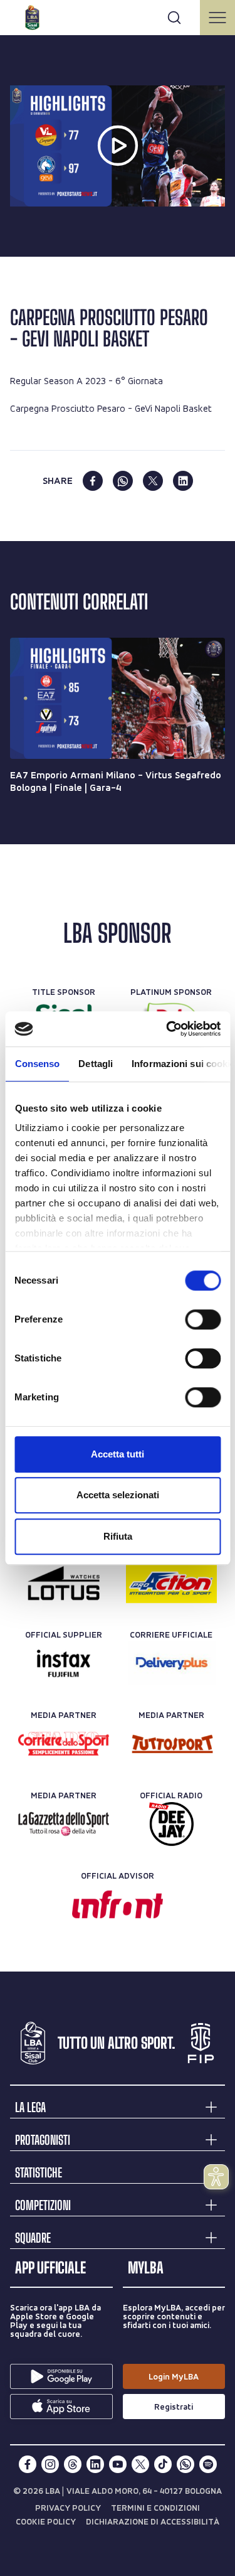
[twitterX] (140, 2464)
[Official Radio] (171, 1824)
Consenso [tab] (37, 1064)
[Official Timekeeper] (64, 1583)
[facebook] (93, 481)
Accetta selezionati (118, 1495)
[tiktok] (163, 2464)
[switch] (203, 1319)
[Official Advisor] (118, 1904)
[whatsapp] (123, 481)
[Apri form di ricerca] (174, 18)
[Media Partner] (64, 1744)
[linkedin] (183, 481)
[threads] (73, 2464)
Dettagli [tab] (96, 1064)
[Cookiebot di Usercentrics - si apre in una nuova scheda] (167, 1029)
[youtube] (118, 2464)
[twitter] (153, 481)
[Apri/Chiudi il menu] (217, 18)
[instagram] (50, 2464)
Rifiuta (118, 1536)
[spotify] (208, 2464)
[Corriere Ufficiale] (171, 1663)
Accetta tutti (118, 1454)
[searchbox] (118, 16)
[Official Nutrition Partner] (171, 1583)
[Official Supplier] (64, 1663)
